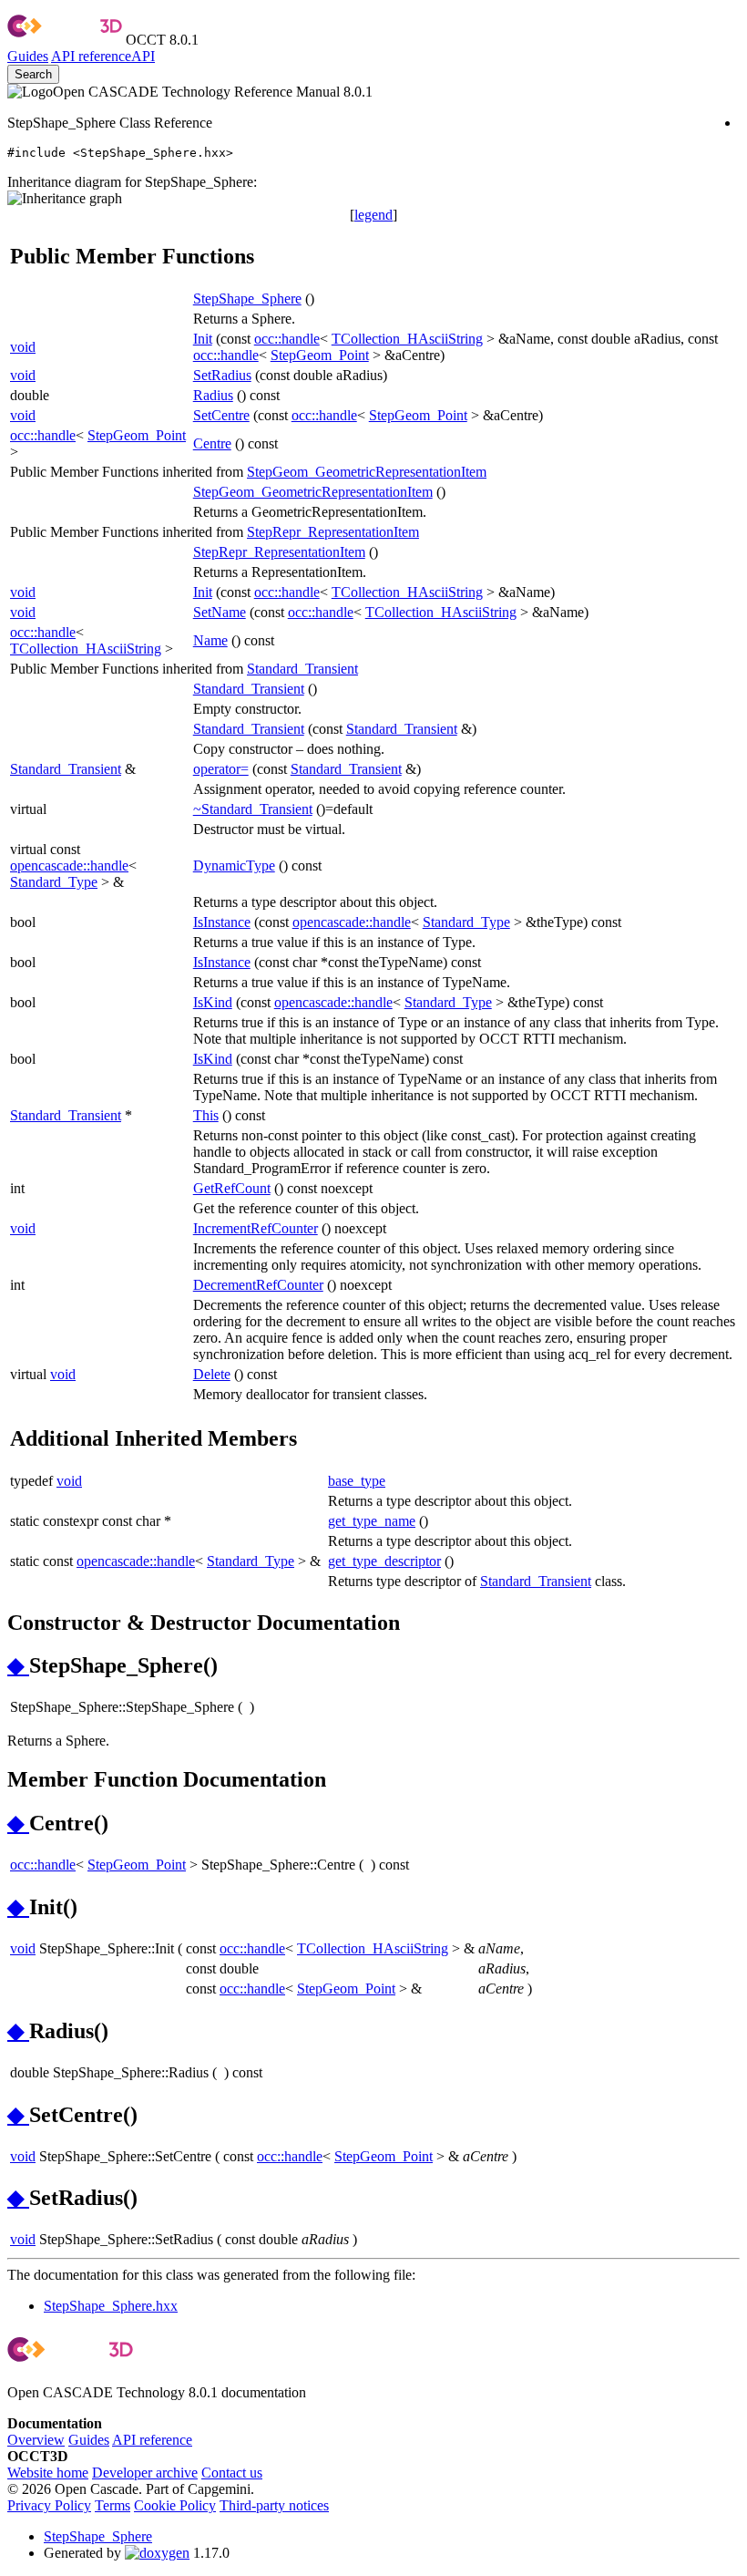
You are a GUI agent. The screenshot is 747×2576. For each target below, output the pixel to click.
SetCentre (221, 415)
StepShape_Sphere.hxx (111, 2306)
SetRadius (222, 375)
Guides (28, 56)
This (206, 1115)
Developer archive (145, 2473)
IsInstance (222, 922)
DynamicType (234, 866)
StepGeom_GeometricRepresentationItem (367, 472)
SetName (220, 612)
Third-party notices (274, 2505)
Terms (113, 2505)
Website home (48, 2473)
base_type (357, 1481)
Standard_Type (54, 882)
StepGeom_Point (320, 355)
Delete (212, 1374)
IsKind (213, 1002)
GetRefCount (232, 1188)
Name (210, 640)
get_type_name (372, 1521)
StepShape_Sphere (247, 299)
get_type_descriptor (384, 1561)
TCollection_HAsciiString (407, 339)
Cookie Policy (175, 2505)
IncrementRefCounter (256, 1228)
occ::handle (287, 339)
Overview (36, 2440)
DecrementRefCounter (258, 1285)
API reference (152, 2440)
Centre (212, 443)
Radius (213, 395)
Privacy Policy (49, 2505)
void (23, 347)
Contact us (232, 2473)
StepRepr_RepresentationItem (333, 532)
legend (373, 215)
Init (203, 339)
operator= (221, 769)
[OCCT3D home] (65, 40)
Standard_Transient (302, 669)
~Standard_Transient (253, 809)
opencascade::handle (69, 866)
